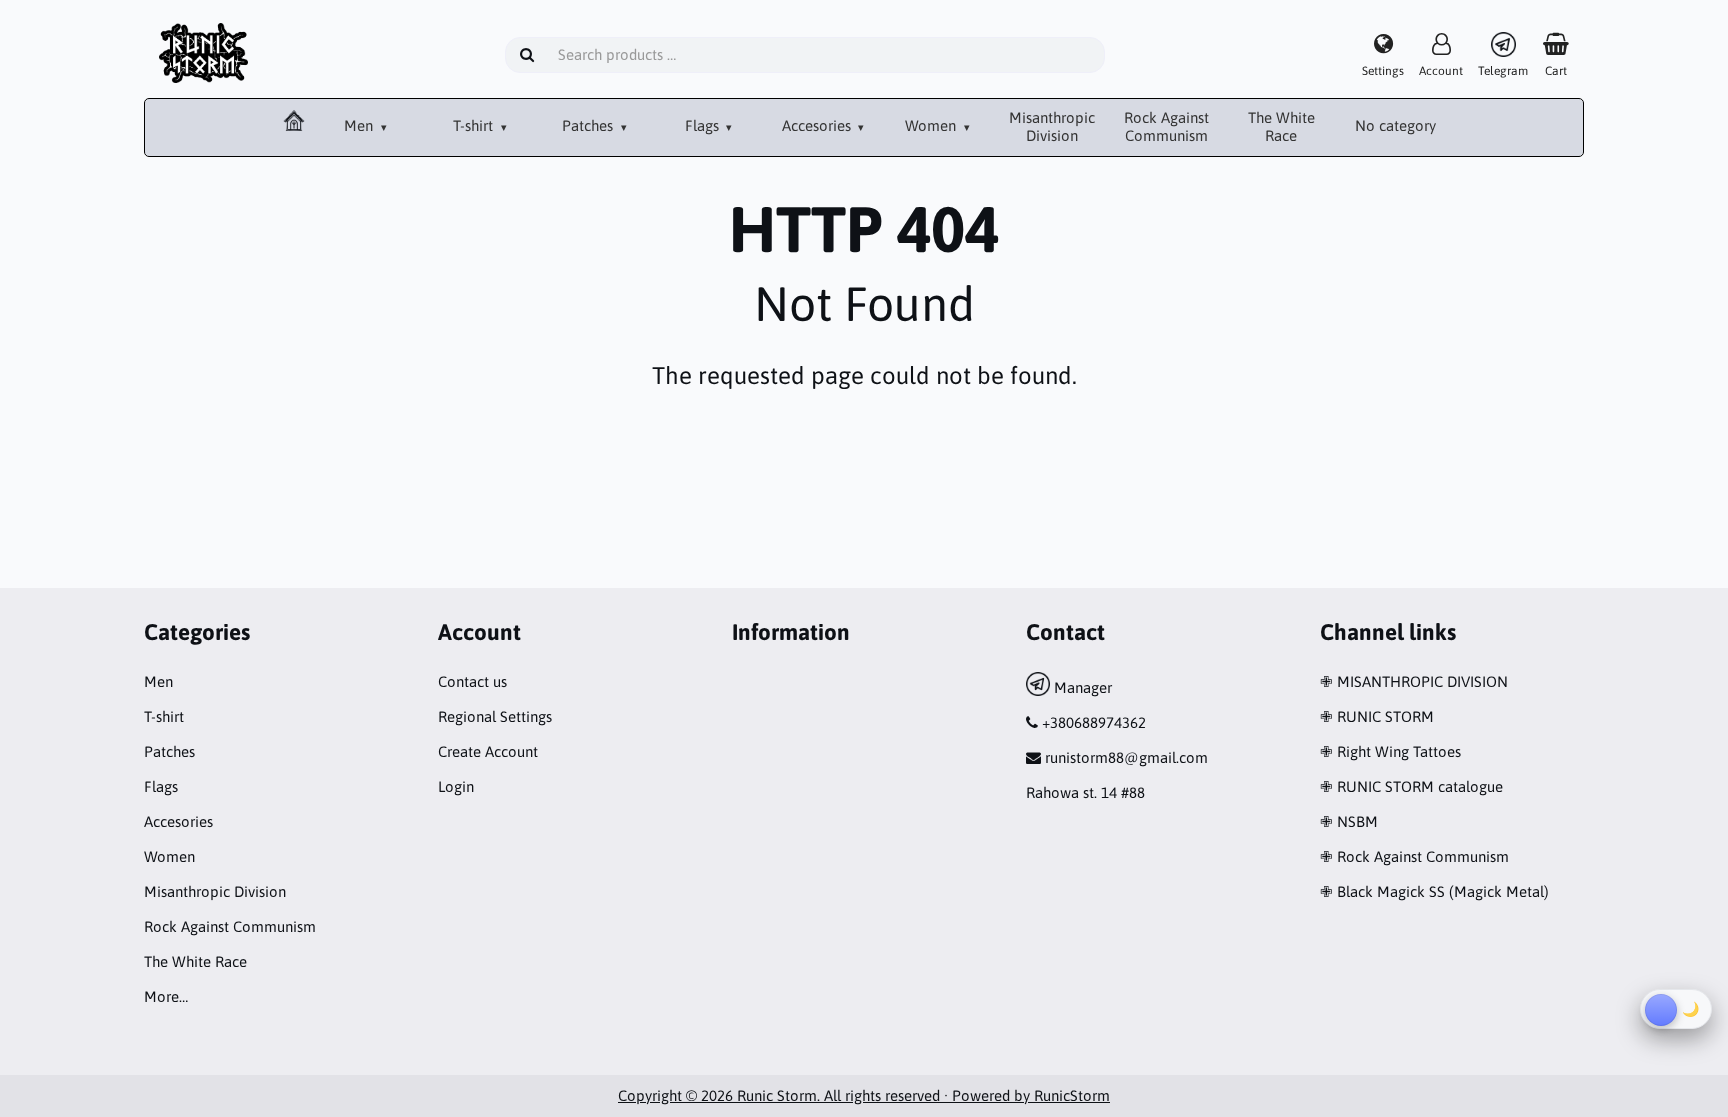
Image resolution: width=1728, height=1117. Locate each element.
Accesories (818, 125)
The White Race (1281, 127)
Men (360, 125)
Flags (704, 125)
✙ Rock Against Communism (1414, 856)
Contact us (472, 681)
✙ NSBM (1349, 821)
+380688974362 (1094, 722)
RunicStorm (1072, 1095)
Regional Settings (495, 716)
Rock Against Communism (1166, 127)
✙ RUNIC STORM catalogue (1411, 786)
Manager (1081, 687)
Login (456, 786)
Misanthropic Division (1052, 127)
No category (1395, 125)
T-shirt (475, 125)
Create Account (488, 751)
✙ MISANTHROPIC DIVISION (1414, 681)
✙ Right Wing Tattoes (1390, 751)
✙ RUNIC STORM (1377, 716)
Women (932, 125)
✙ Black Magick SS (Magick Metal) (1434, 891)
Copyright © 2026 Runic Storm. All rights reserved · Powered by (826, 1095)
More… (166, 996)
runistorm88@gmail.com (1126, 757)
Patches (589, 125)
